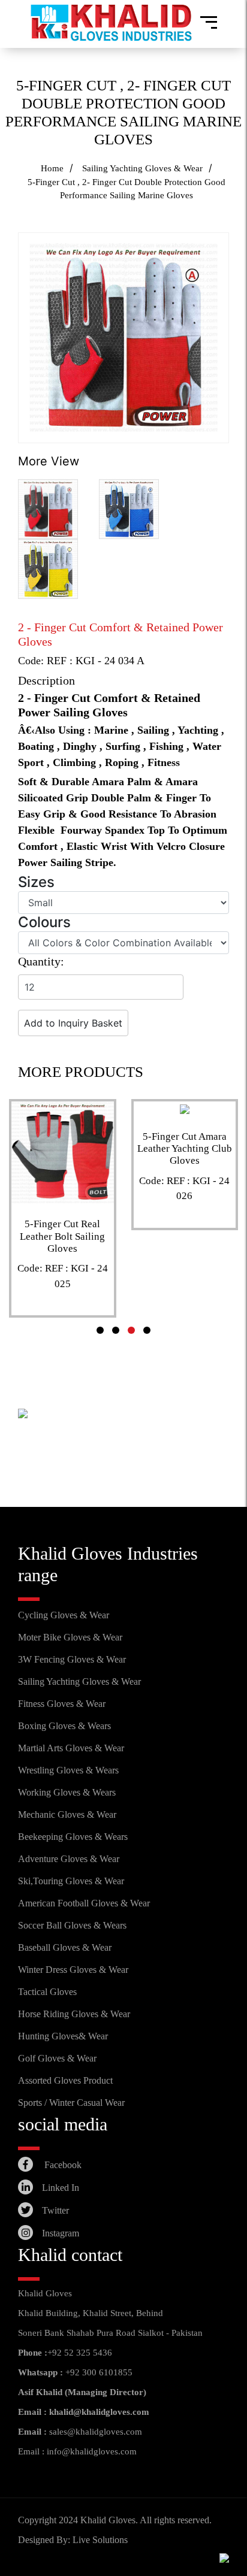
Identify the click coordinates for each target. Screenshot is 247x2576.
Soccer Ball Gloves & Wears (72, 1925)
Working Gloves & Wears (67, 1792)
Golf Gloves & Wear (57, 2058)
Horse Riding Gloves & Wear (74, 2014)
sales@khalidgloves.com (96, 2432)
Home (52, 168)
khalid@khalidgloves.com (99, 2412)
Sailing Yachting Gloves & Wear (142, 168)
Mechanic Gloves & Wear (67, 1814)
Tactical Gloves (47, 1992)
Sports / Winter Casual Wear (71, 2103)
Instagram (61, 2233)
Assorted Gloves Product (65, 2080)
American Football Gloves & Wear (84, 1903)
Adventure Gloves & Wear (69, 1859)
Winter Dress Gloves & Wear (73, 1970)
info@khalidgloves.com (92, 2451)
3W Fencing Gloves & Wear (72, 1659)
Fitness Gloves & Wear (62, 1704)
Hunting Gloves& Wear (63, 2036)
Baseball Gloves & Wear (65, 1947)
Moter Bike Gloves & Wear (70, 1637)
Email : (32, 2432)
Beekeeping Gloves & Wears (73, 1837)
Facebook (62, 2165)
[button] (100, 1330)
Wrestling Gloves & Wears (68, 1770)
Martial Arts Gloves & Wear (71, 1748)
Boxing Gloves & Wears (64, 1726)
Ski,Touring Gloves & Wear (71, 1881)
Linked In (61, 2188)
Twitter (55, 2210)
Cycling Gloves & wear (64, 1615)
